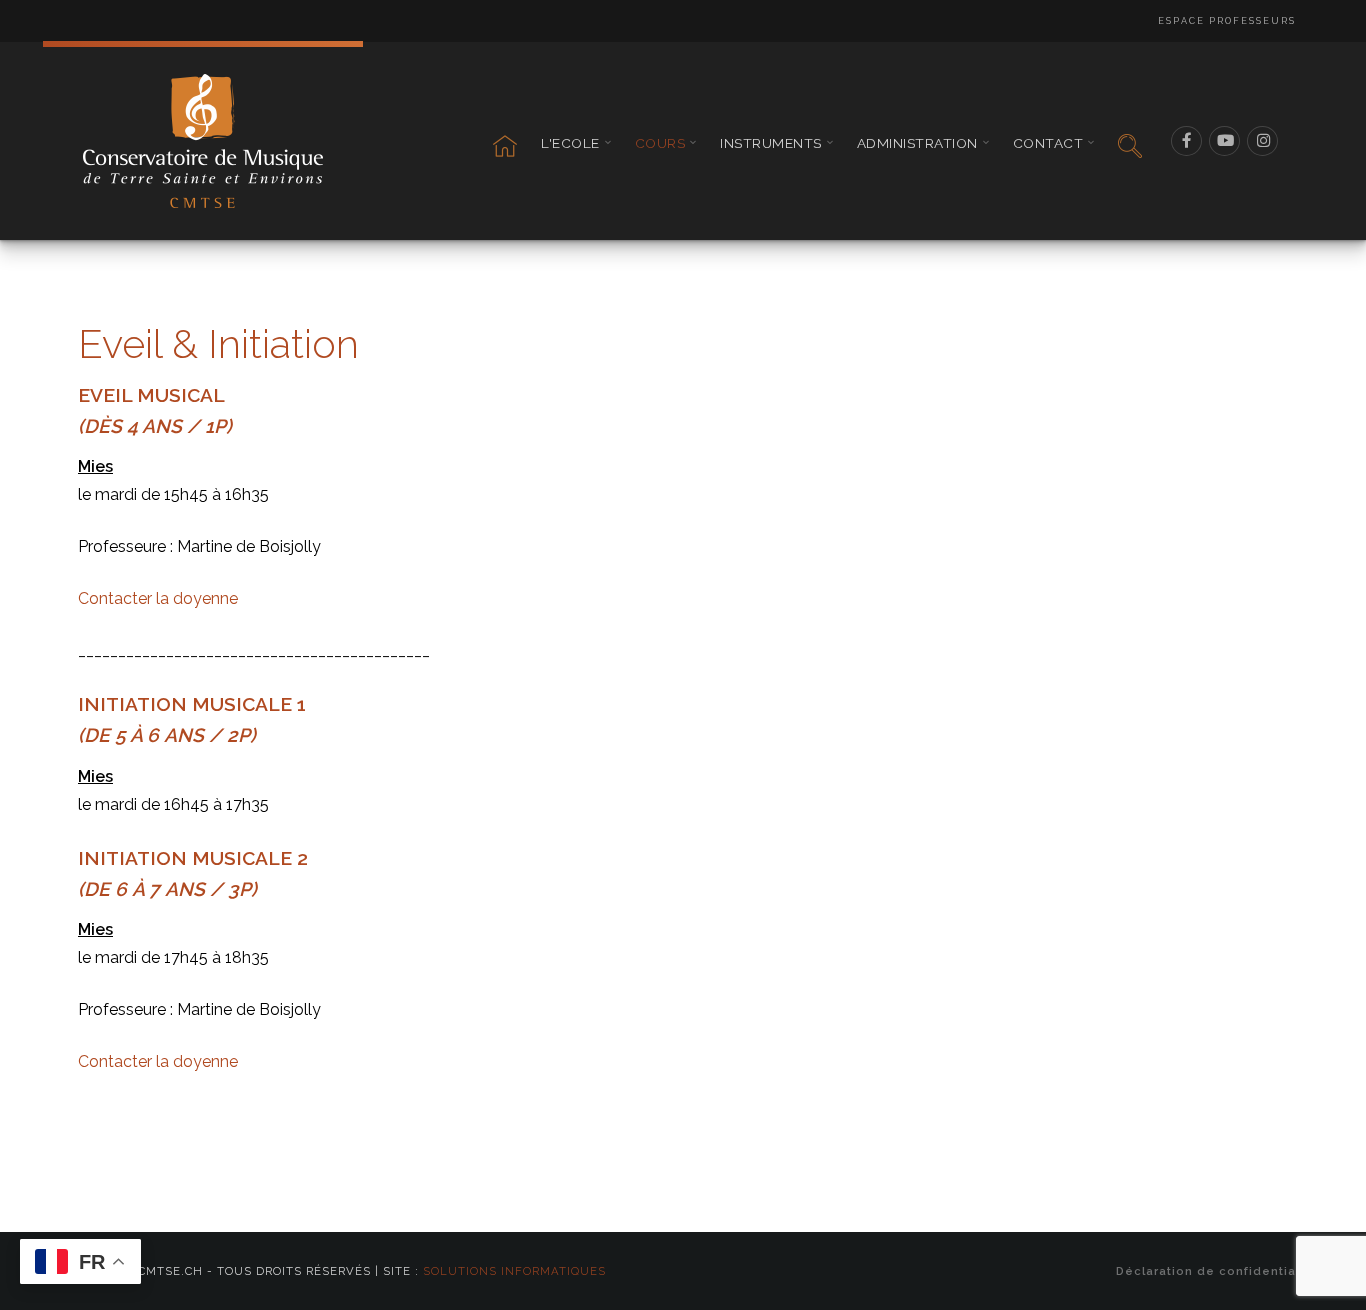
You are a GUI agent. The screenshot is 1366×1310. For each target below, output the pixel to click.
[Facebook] (1187, 141)
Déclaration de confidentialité (1217, 1271)
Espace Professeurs (1227, 21)
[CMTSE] (203, 141)
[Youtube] (1225, 141)
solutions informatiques (514, 1271)
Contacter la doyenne (158, 598)
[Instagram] (1263, 141)
